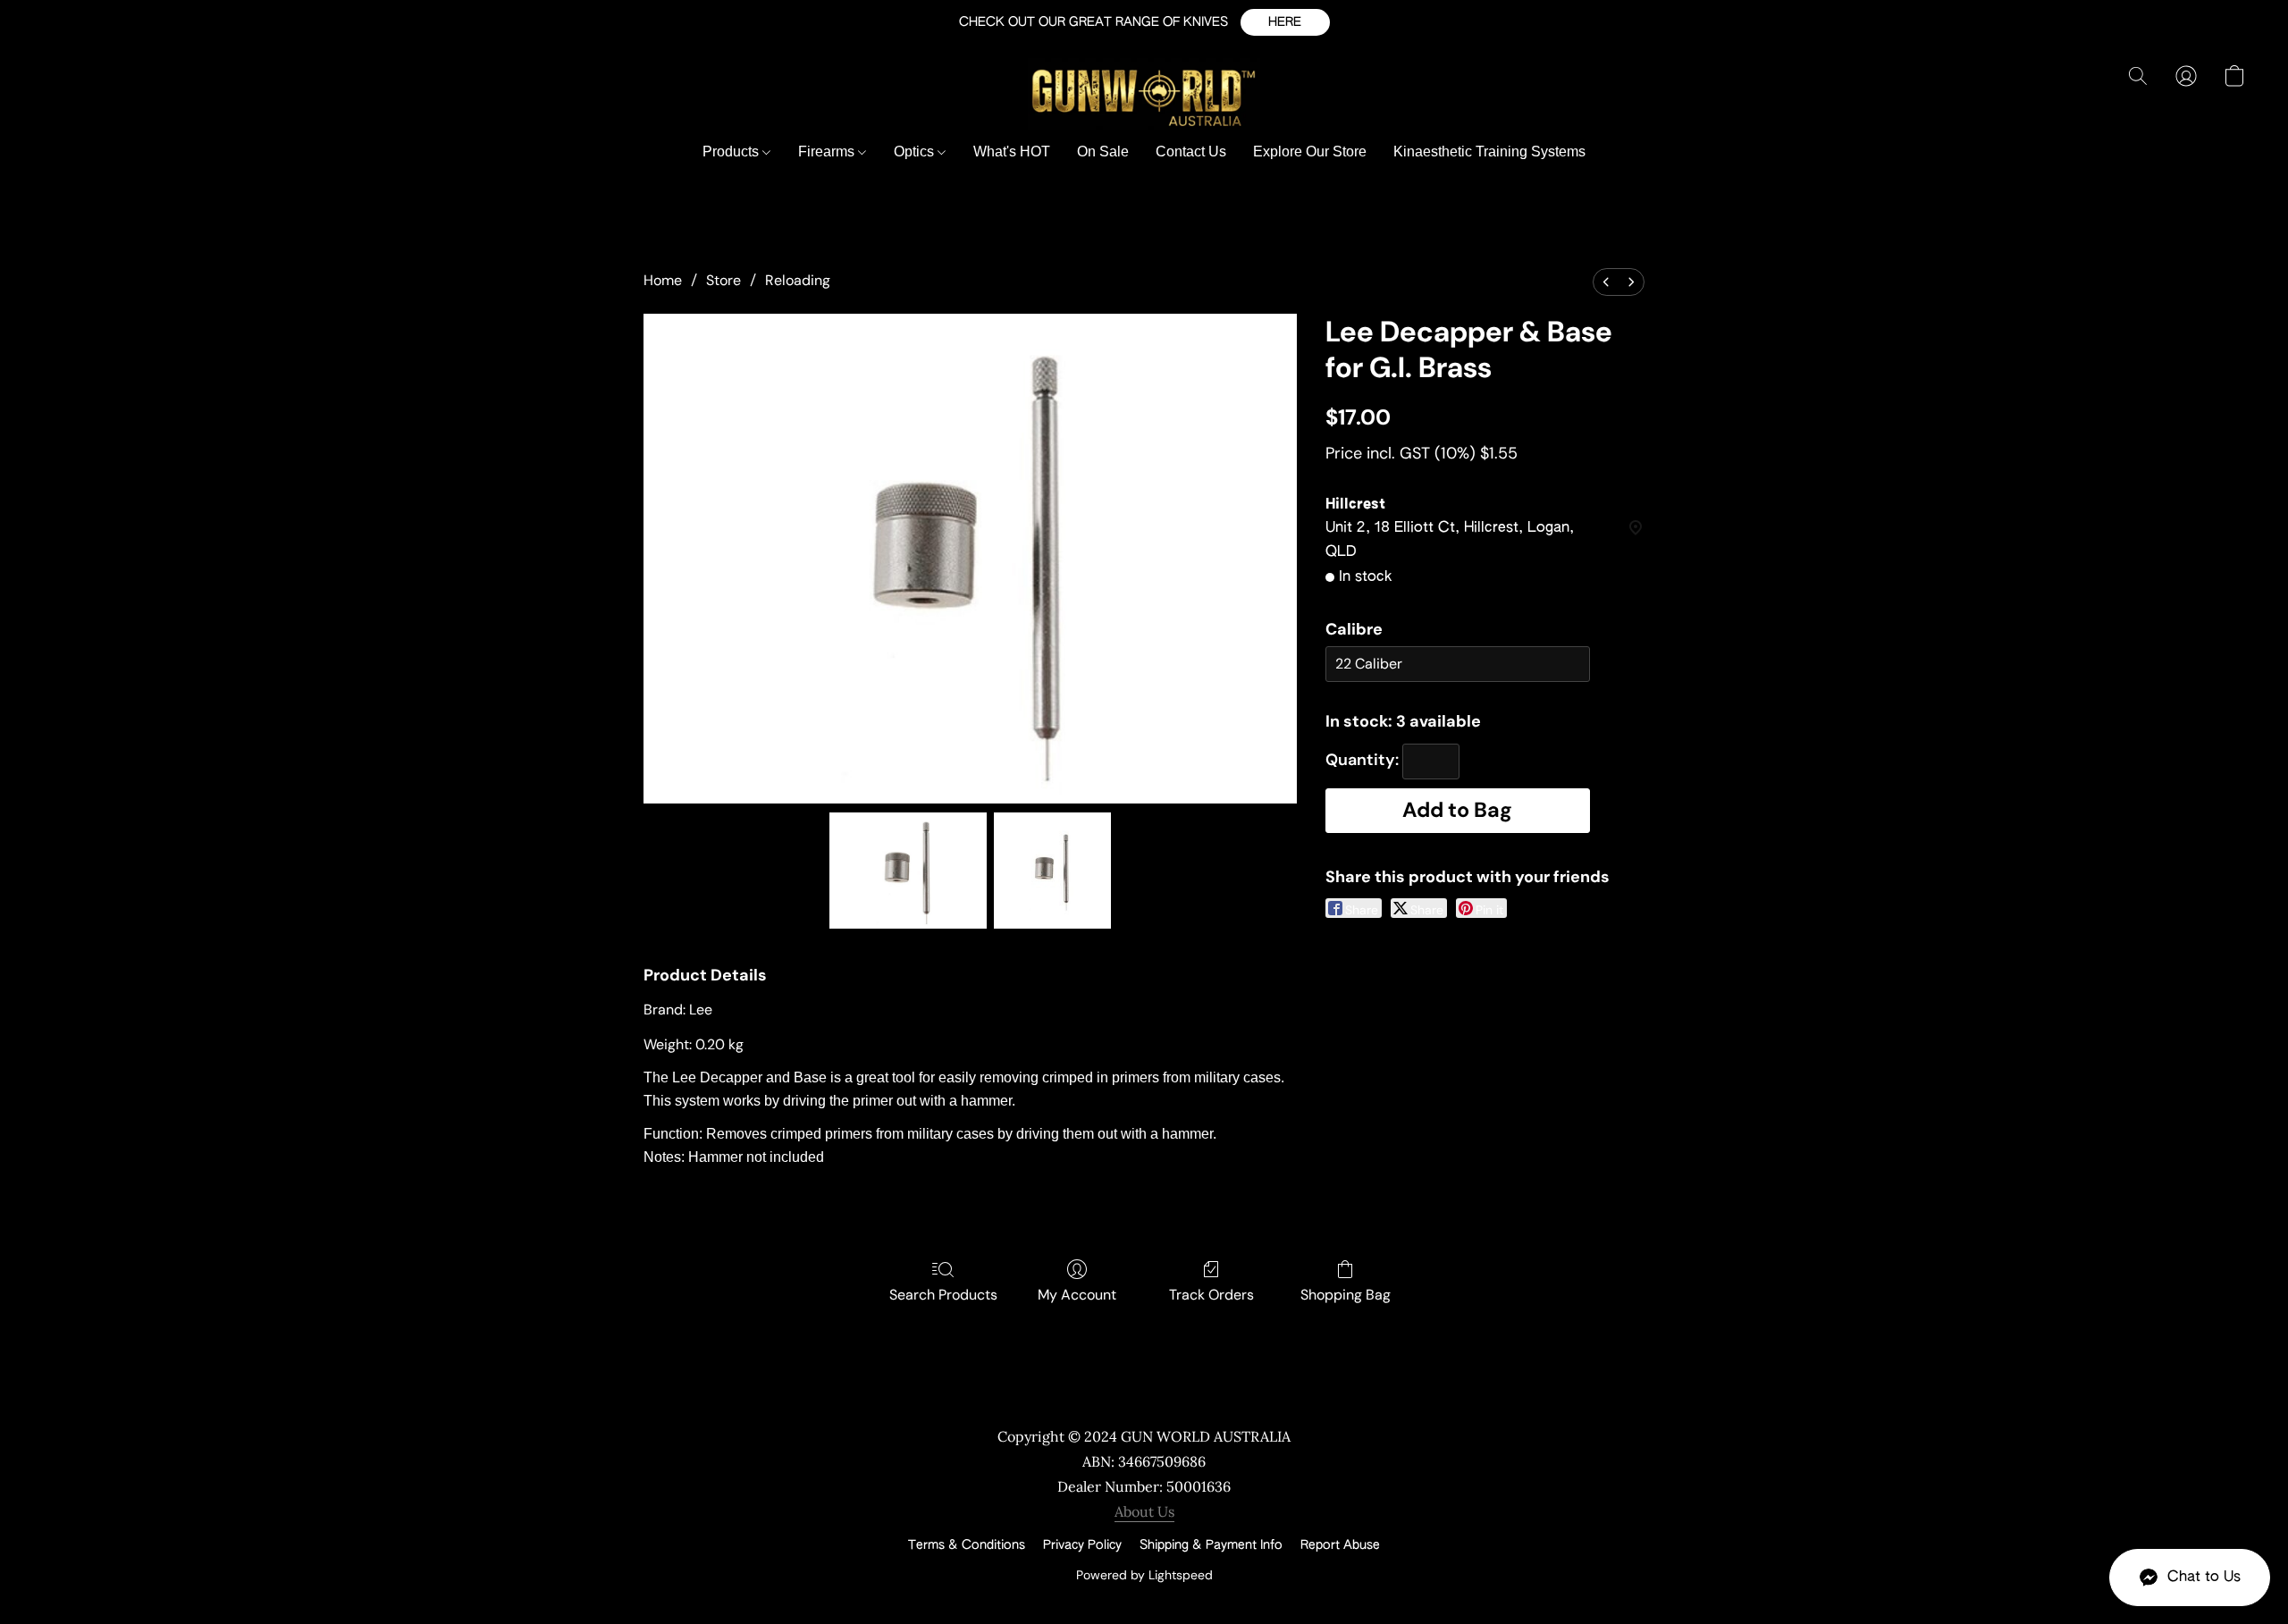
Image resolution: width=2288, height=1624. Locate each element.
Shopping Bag (1346, 1295)
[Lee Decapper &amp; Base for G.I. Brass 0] (908, 871)
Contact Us (1191, 151)
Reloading (798, 280)
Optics (916, 151)
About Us (1144, 1511)
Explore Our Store (1310, 151)
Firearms (828, 151)
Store (723, 280)
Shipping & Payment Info (1211, 1545)
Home (663, 280)
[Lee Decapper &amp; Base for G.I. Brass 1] (1052, 871)
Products (732, 151)
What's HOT (1012, 151)
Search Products (943, 1295)
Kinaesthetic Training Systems (1489, 151)
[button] (1285, 22)
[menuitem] (1606, 282)
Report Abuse (1340, 1545)
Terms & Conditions (967, 1545)
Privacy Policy (1082, 1545)
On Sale (1103, 151)
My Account (1077, 1295)
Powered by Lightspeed (1144, 1575)
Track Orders (1211, 1295)
